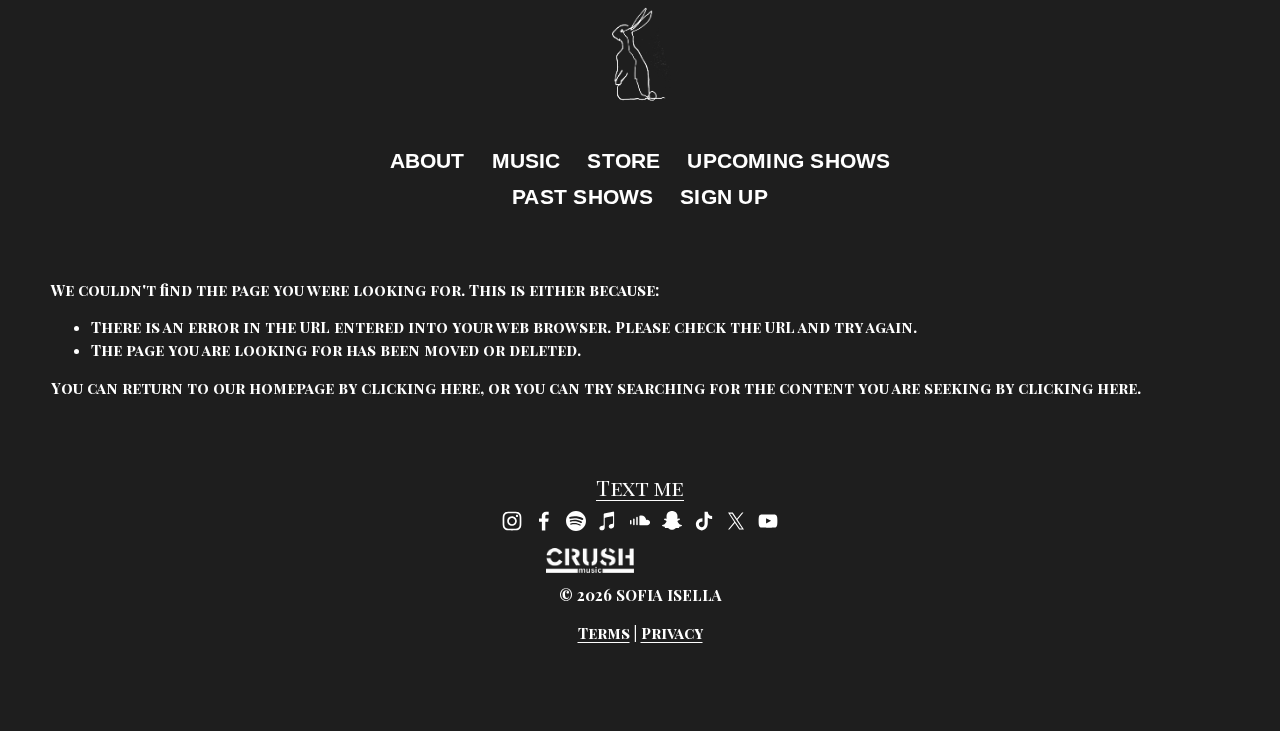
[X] (736, 521)
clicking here (420, 388)
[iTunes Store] (608, 521)
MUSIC (526, 160)
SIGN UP (724, 196)
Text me (640, 487)
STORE (623, 160)
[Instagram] (512, 521)
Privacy (672, 633)
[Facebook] (544, 521)
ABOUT (427, 160)
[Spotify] (576, 521)
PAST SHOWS (582, 196)
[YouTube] (768, 521)
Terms (604, 633)
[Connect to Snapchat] (672, 521)
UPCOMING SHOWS (788, 160)
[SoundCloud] (640, 521)
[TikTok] (704, 521)
